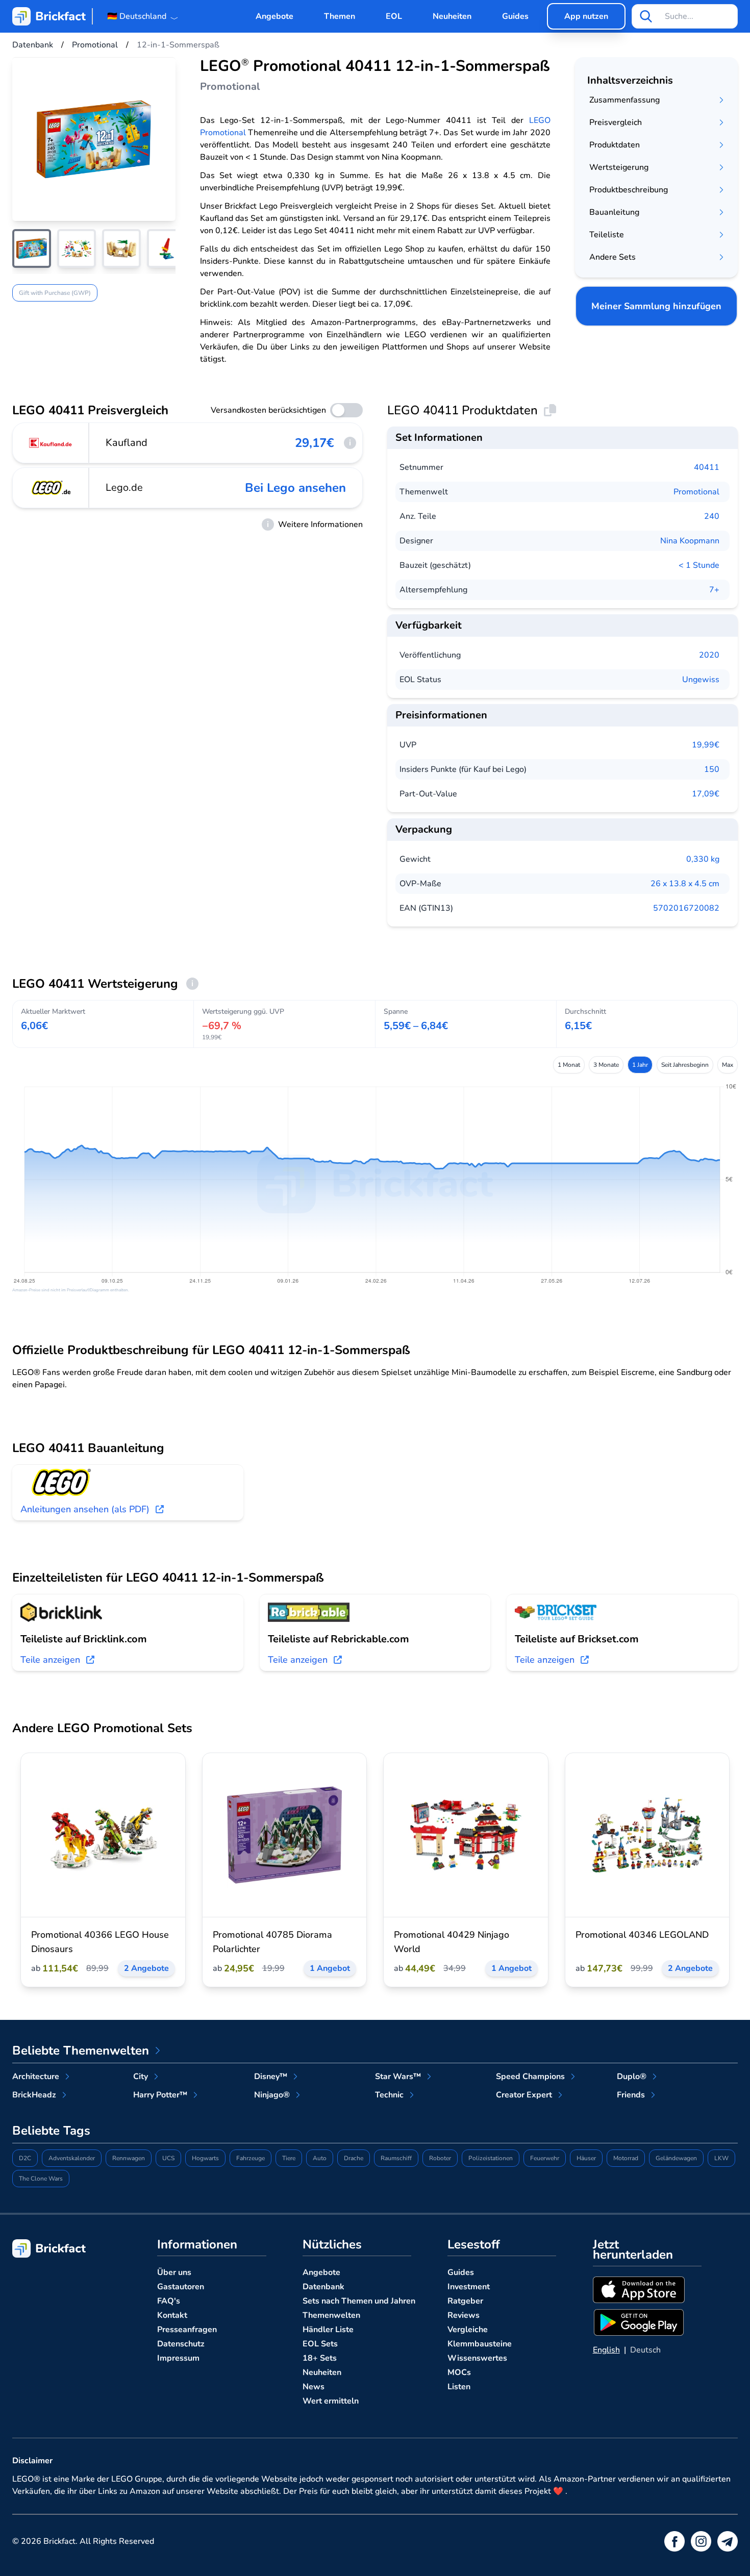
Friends (631, 2095)
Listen (459, 2387)
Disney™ (271, 2077)
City (141, 2077)
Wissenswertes (477, 2358)
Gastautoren (181, 2287)
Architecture (36, 2077)
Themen (340, 16)
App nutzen (586, 16)
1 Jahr (640, 1065)
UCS (168, 2158)
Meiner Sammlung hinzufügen (656, 306)
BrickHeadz (34, 2095)
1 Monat (569, 1065)
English (606, 2350)
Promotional (696, 492)
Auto (320, 2158)
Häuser (586, 2158)
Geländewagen (676, 2158)
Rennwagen (129, 2158)
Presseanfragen (187, 2330)
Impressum (178, 2358)
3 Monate (606, 1065)
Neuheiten (452, 16)
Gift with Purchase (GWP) (55, 293)
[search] (646, 16)
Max (728, 1065)
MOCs (459, 2372)
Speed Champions (530, 2077)
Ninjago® (272, 2095)
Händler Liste (328, 2330)
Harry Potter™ (160, 2095)
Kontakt (172, 2315)
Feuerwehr (545, 2158)
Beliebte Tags (51, 2131)
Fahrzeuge (251, 2158)
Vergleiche (468, 2330)
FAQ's (169, 2301)
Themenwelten (331, 2315)
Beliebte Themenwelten (81, 2050)
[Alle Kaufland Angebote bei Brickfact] (51, 443)
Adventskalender (72, 2158)
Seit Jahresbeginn (685, 1065)
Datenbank (323, 2287)
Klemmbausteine (480, 2344)
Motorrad (626, 2158)
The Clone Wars (41, 2179)
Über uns (174, 2272)
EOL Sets (320, 2344)
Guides (515, 16)
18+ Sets (320, 2358)
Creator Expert (524, 2095)
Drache (354, 2158)
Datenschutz (181, 2344)
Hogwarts (205, 2158)
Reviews (464, 2315)
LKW (721, 2158)
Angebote (274, 16)
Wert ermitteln (331, 2401)
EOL (394, 16)
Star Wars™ (398, 2077)
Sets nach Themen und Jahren (359, 2301)
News (314, 2387)
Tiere (289, 2158)
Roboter (440, 2158)
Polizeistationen (491, 2158)
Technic (389, 2095)
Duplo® (632, 2077)
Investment (469, 2287)
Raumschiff (396, 2158)
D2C (25, 2158)
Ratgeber (465, 2301)
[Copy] (550, 410)
